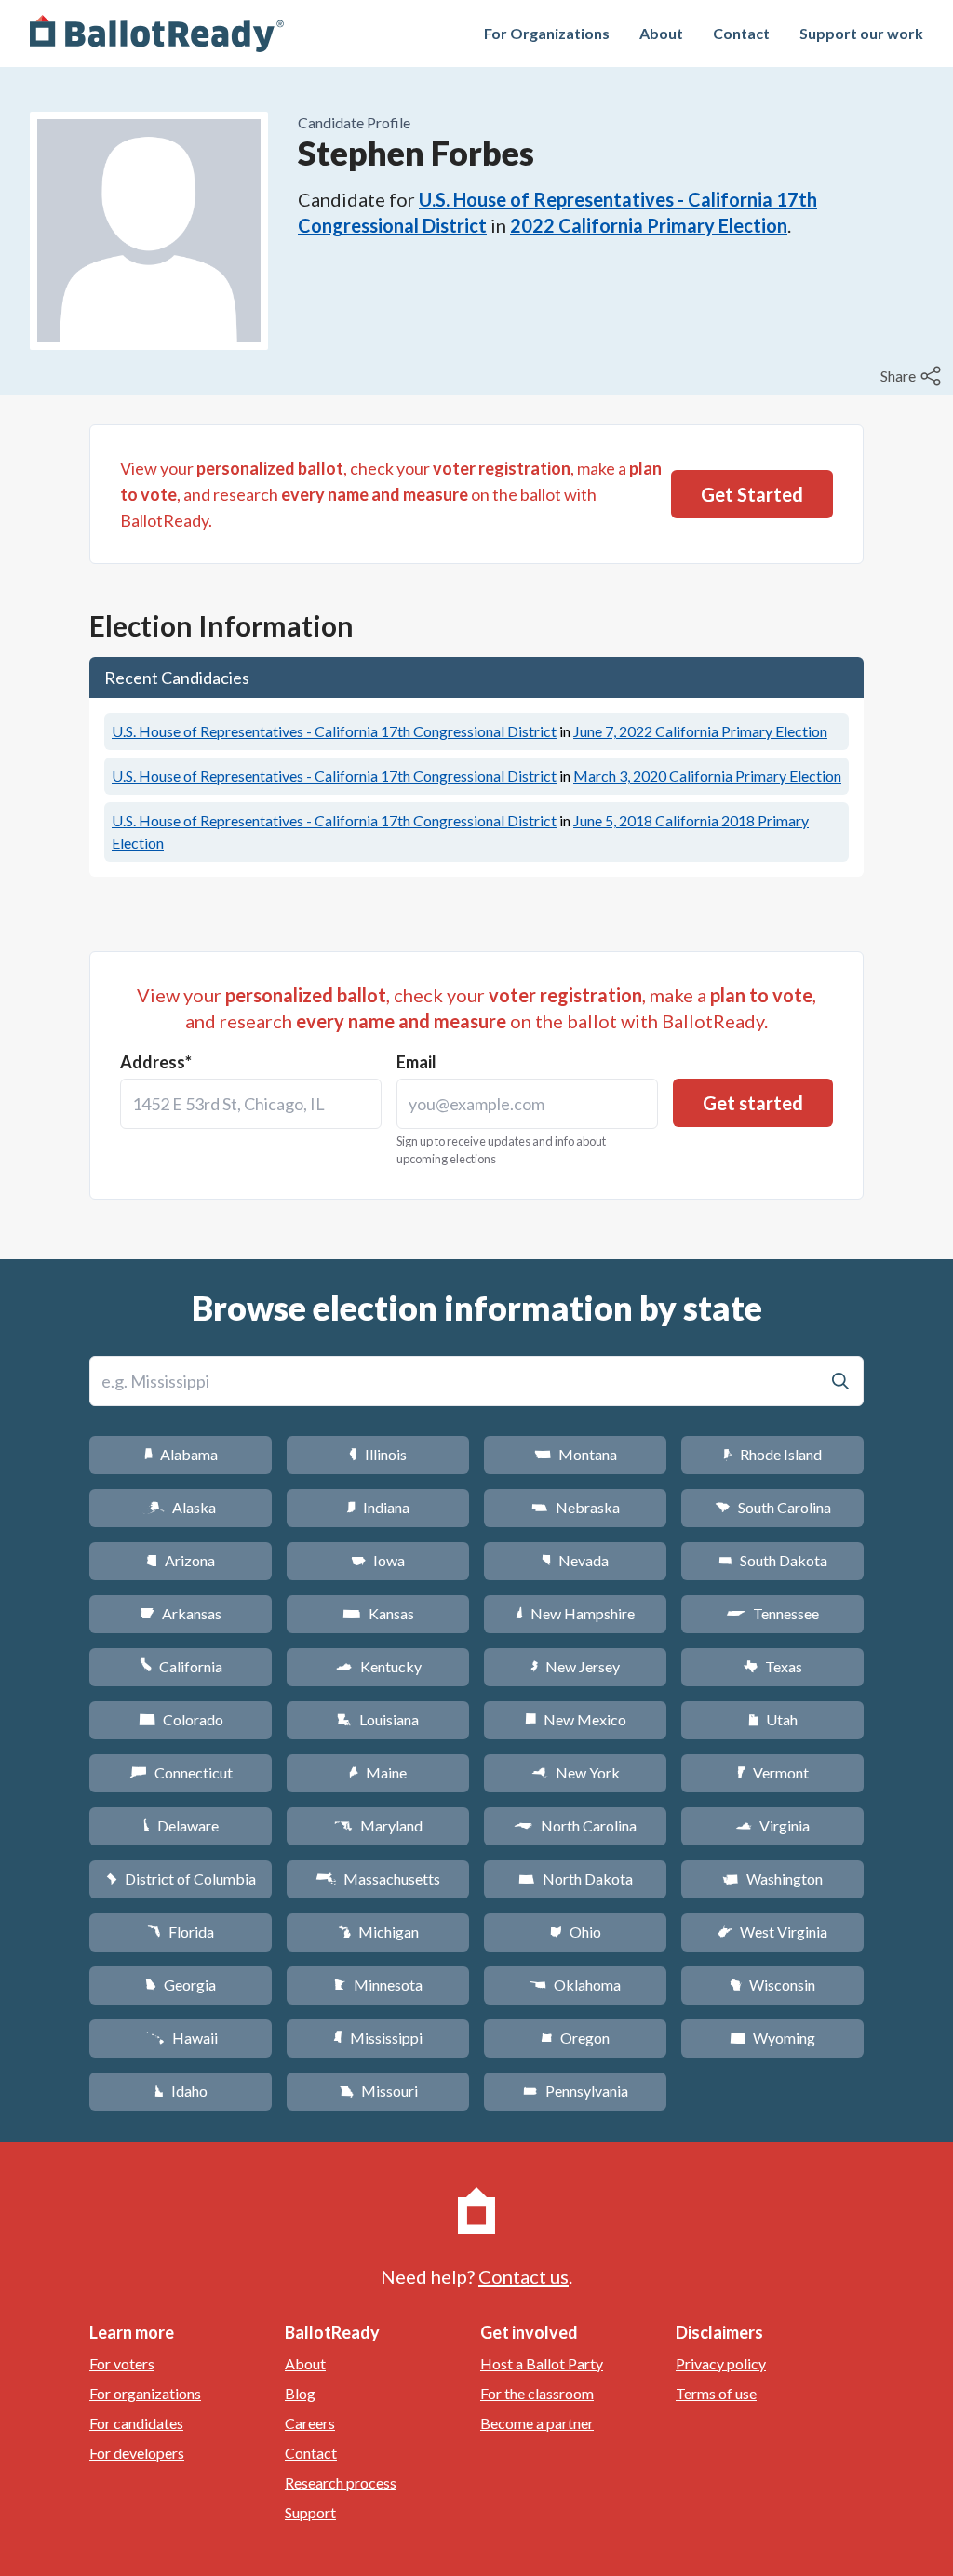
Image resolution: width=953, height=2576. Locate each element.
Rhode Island (772, 1454)
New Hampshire (575, 1613)
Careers (310, 2423)
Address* (156, 1062)
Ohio (576, 1932)
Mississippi (378, 2038)
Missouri (378, 2091)
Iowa (378, 1560)
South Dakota (773, 1560)
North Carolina (575, 1825)
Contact (741, 33)
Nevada (575, 1560)
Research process (341, 2482)
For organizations (145, 2393)
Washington (772, 1878)
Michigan (378, 1932)
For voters (122, 2363)
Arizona (181, 1560)
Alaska (181, 1507)
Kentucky (378, 1666)
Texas (772, 1666)
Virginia (772, 1825)
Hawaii (181, 2038)
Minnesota (378, 1985)
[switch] (913, 376)
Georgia (181, 1985)
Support (310, 2512)
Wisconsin (772, 1985)
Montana (576, 1454)
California (181, 1666)
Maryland (378, 1825)
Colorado (181, 1719)
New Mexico (576, 1719)
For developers (137, 2453)
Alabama (181, 1454)
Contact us (523, 2276)
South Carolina (773, 1507)
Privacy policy (721, 2363)
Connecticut (181, 1772)
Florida (181, 1932)
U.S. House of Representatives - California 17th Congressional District (334, 731)
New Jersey (575, 1666)
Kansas (378, 1613)
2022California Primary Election (649, 225)
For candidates (136, 2423)
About (661, 33)
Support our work (861, 33)
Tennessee (772, 1613)
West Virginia (772, 1932)
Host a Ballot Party (542, 2363)
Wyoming (772, 2038)
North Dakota (576, 1878)
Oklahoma (575, 1985)
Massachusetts (378, 1878)
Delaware (181, 1825)
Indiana (378, 1507)
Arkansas (181, 1613)
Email (416, 1062)
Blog (300, 2393)
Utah (773, 1719)
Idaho (181, 2091)
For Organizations (547, 33)
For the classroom (537, 2393)
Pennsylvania (576, 2091)
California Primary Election (700, 731)
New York (576, 1772)
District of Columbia (181, 1878)
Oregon (575, 2038)
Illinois (378, 1454)
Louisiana (378, 1719)
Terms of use (716, 2393)
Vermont (773, 1772)
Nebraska (576, 1507)
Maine (378, 1772)
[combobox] (251, 1104)
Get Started (752, 494)
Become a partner (537, 2423)
